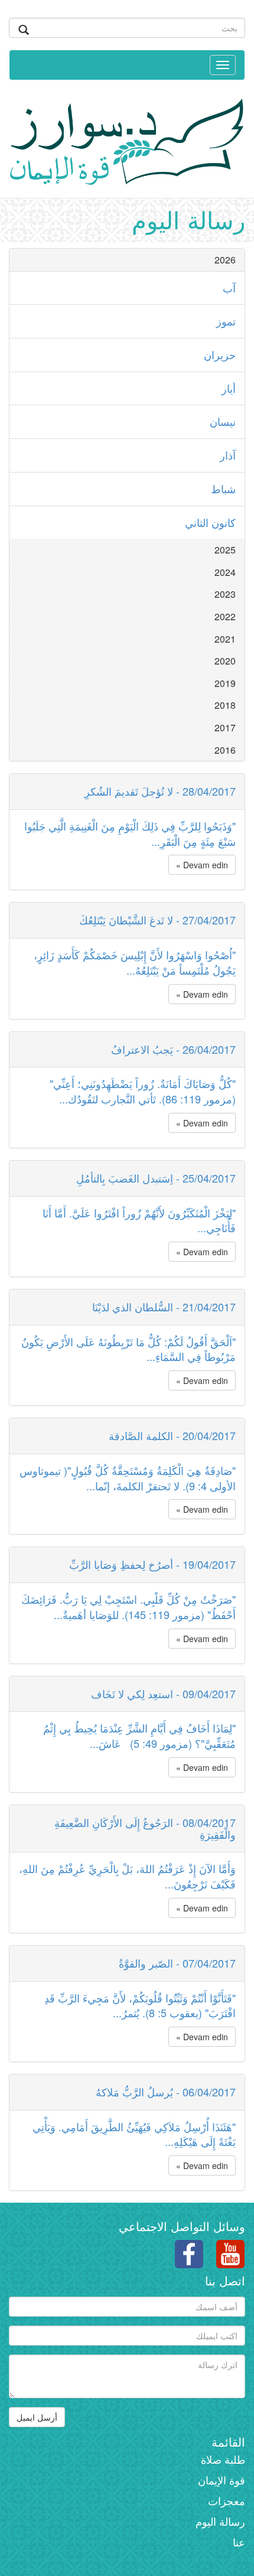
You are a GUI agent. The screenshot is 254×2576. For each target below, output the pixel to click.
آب (229, 288)
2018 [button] (225, 705)
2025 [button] (225, 550)
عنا (239, 2542)
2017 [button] (225, 727)
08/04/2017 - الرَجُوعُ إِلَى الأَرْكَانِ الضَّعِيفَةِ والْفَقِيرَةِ (145, 1828)
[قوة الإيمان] (127, 139)
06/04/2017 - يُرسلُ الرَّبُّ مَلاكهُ (166, 2092)
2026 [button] (225, 260)
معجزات (227, 2500)
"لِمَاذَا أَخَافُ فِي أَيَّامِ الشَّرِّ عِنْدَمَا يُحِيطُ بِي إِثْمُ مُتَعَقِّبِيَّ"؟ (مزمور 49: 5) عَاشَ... (139, 1735)
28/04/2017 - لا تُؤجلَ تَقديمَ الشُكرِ (160, 791)
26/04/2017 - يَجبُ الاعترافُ (173, 1049)
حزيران (220, 354)
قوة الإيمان (222, 2480)
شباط (223, 489)
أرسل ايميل (37, 2417)
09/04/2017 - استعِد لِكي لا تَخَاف (163, 1694)
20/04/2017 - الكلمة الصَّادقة (172, 1435)
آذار (228, 455)
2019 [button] (225, 683)
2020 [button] (225, 661)
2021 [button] (225, 639)
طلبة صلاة (223, 2459)
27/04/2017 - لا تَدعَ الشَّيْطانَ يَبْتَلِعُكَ (157, 920)
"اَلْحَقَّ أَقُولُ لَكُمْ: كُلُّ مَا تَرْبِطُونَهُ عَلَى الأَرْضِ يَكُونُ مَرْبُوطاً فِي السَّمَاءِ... (128, 1349)
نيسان (223, 421)
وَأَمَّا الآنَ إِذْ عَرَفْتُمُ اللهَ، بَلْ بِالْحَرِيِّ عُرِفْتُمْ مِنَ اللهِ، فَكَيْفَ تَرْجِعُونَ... (127, 1876)
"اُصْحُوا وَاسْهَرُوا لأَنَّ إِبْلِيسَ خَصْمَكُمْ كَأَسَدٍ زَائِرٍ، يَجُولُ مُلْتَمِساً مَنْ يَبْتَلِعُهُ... (135, 962)
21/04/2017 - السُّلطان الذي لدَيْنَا (164, 1307)
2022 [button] (225, 616)
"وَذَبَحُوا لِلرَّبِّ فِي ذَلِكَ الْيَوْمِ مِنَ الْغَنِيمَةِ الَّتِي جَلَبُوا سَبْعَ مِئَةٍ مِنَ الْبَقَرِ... (130, 833)
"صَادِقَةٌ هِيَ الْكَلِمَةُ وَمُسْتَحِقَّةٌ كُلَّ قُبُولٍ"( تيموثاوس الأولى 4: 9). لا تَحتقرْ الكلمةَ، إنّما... (128, 1478)
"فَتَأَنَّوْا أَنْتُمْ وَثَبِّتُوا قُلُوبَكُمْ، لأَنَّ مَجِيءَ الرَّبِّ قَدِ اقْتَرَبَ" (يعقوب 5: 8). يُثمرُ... (140, 2005)
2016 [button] (225, 750)
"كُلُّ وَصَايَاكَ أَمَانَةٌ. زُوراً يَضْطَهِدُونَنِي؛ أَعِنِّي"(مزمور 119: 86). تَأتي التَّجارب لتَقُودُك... (143, 1091)
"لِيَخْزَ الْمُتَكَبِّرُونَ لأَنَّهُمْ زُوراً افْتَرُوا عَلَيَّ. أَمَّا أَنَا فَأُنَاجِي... (139, 1220)
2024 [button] (225, 572)
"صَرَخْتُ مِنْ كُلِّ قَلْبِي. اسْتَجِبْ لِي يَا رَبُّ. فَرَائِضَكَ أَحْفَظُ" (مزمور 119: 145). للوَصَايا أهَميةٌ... (128, 1607)
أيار (229, 388)
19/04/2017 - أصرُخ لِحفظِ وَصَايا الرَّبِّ (152, 1564)
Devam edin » (202, 865)
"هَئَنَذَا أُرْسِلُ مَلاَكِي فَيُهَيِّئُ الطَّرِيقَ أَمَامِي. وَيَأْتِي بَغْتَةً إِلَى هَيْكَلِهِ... (134, 2134)
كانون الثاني (210, 522)
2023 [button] (225, 594)
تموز (226, 321)
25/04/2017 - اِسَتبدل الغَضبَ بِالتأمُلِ (156, 1178)
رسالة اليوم (220, 2521)
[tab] (127, 260)
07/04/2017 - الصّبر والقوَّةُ (177, 1963)
